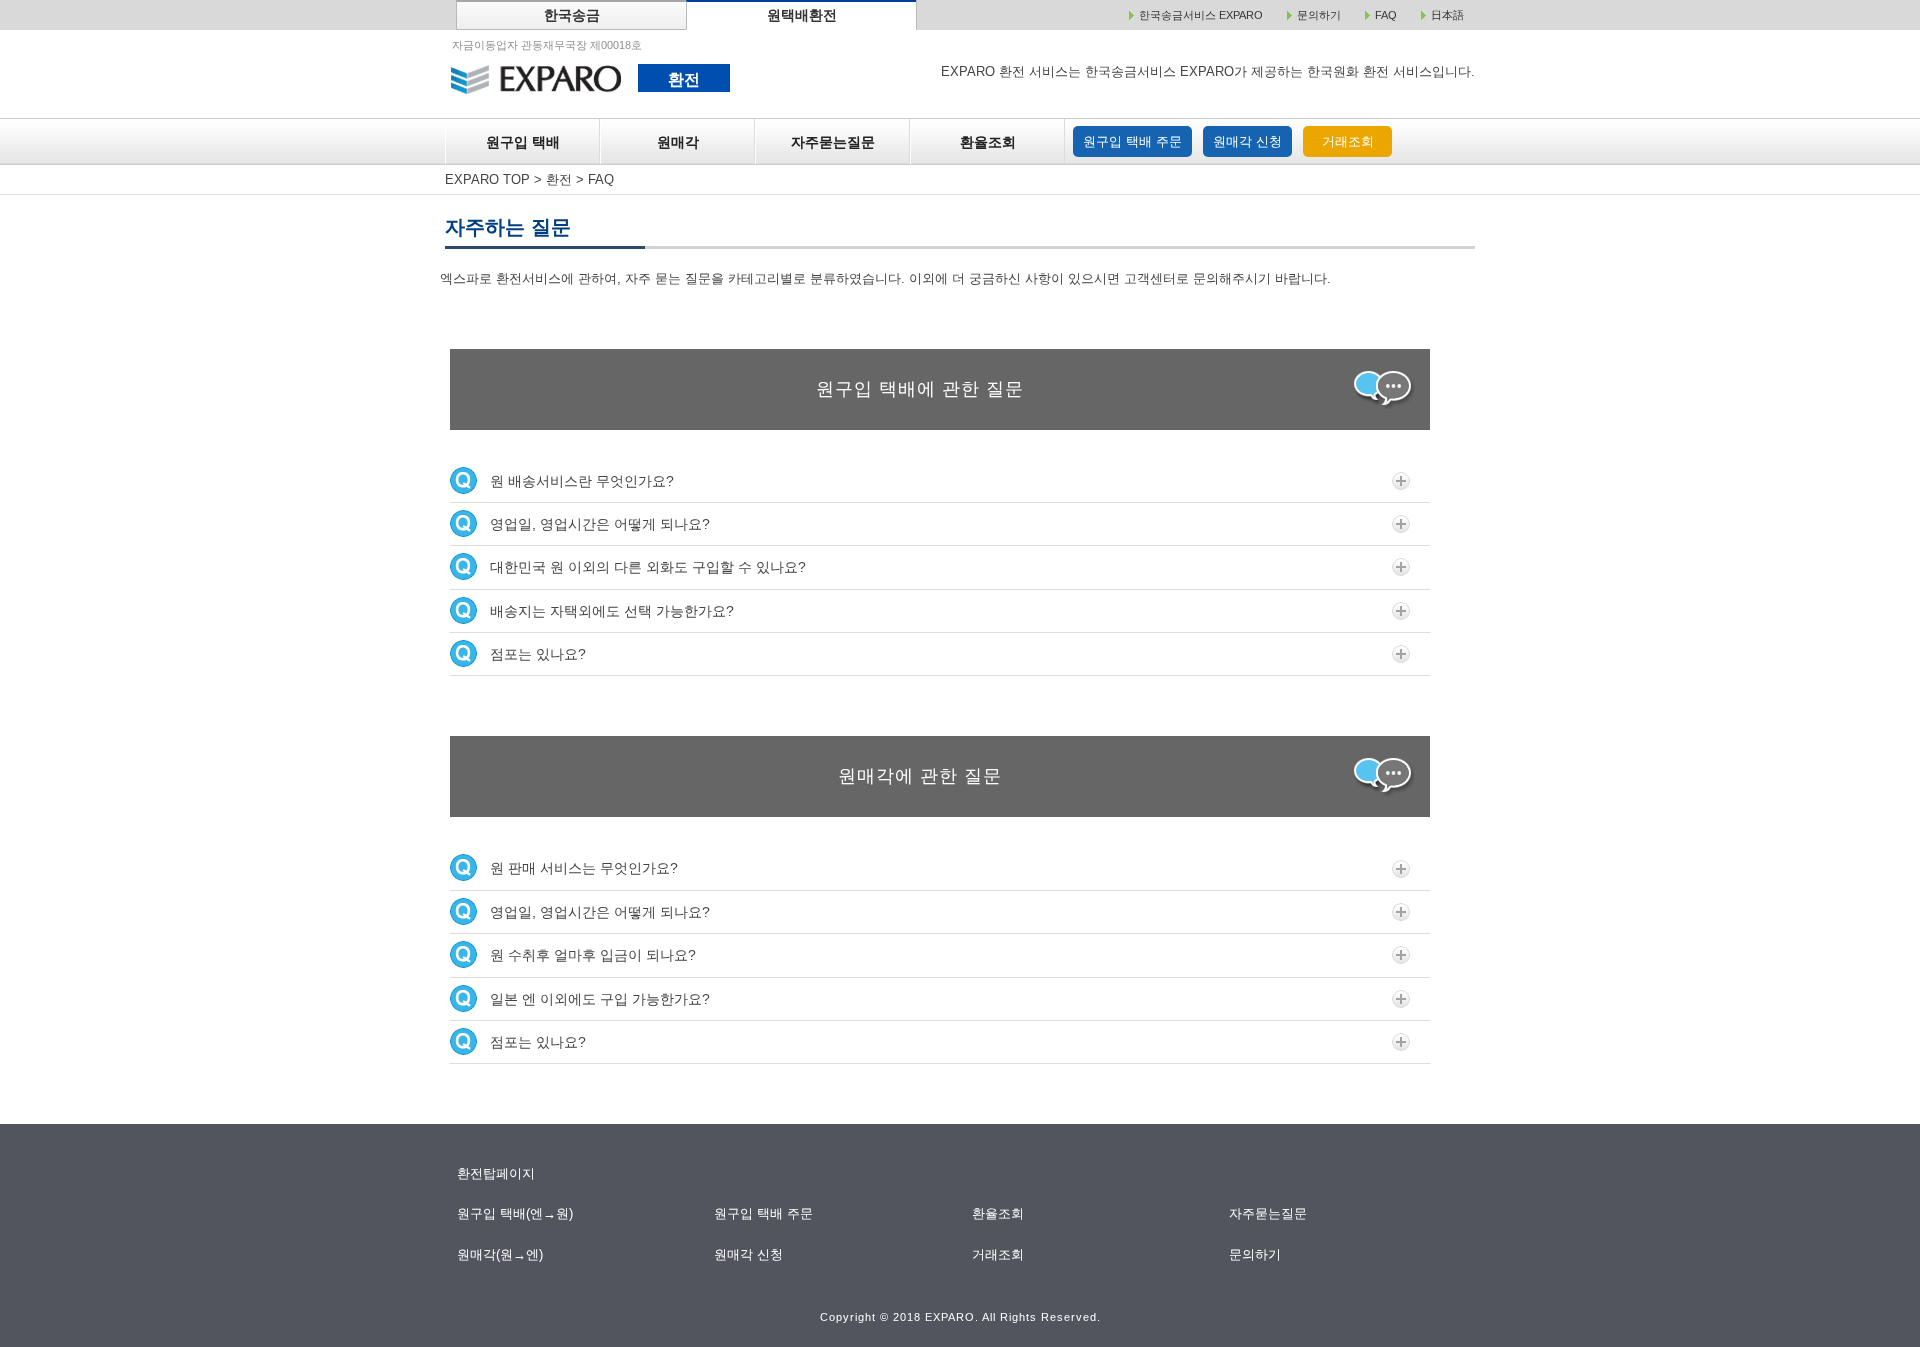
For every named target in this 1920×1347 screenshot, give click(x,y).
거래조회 (1348, 141)
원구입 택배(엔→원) (515, 1213)
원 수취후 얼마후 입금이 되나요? (593, 955)
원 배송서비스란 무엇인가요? (582, 481)
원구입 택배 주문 (1132, 141)
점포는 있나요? (538, 654)
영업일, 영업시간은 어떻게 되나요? (600, 524)
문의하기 (1256, 1254)
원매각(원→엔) (500, 1254)
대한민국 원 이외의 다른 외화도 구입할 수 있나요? (648, 567)
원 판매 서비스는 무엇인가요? (584, 868)
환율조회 (988, 142)
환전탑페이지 (496, 1173)
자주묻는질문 (833, 142)
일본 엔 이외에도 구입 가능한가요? (600, 999)
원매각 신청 (1247, 141)
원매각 (678, 142)
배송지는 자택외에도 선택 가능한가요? (612, 611)
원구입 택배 (523, 142)
